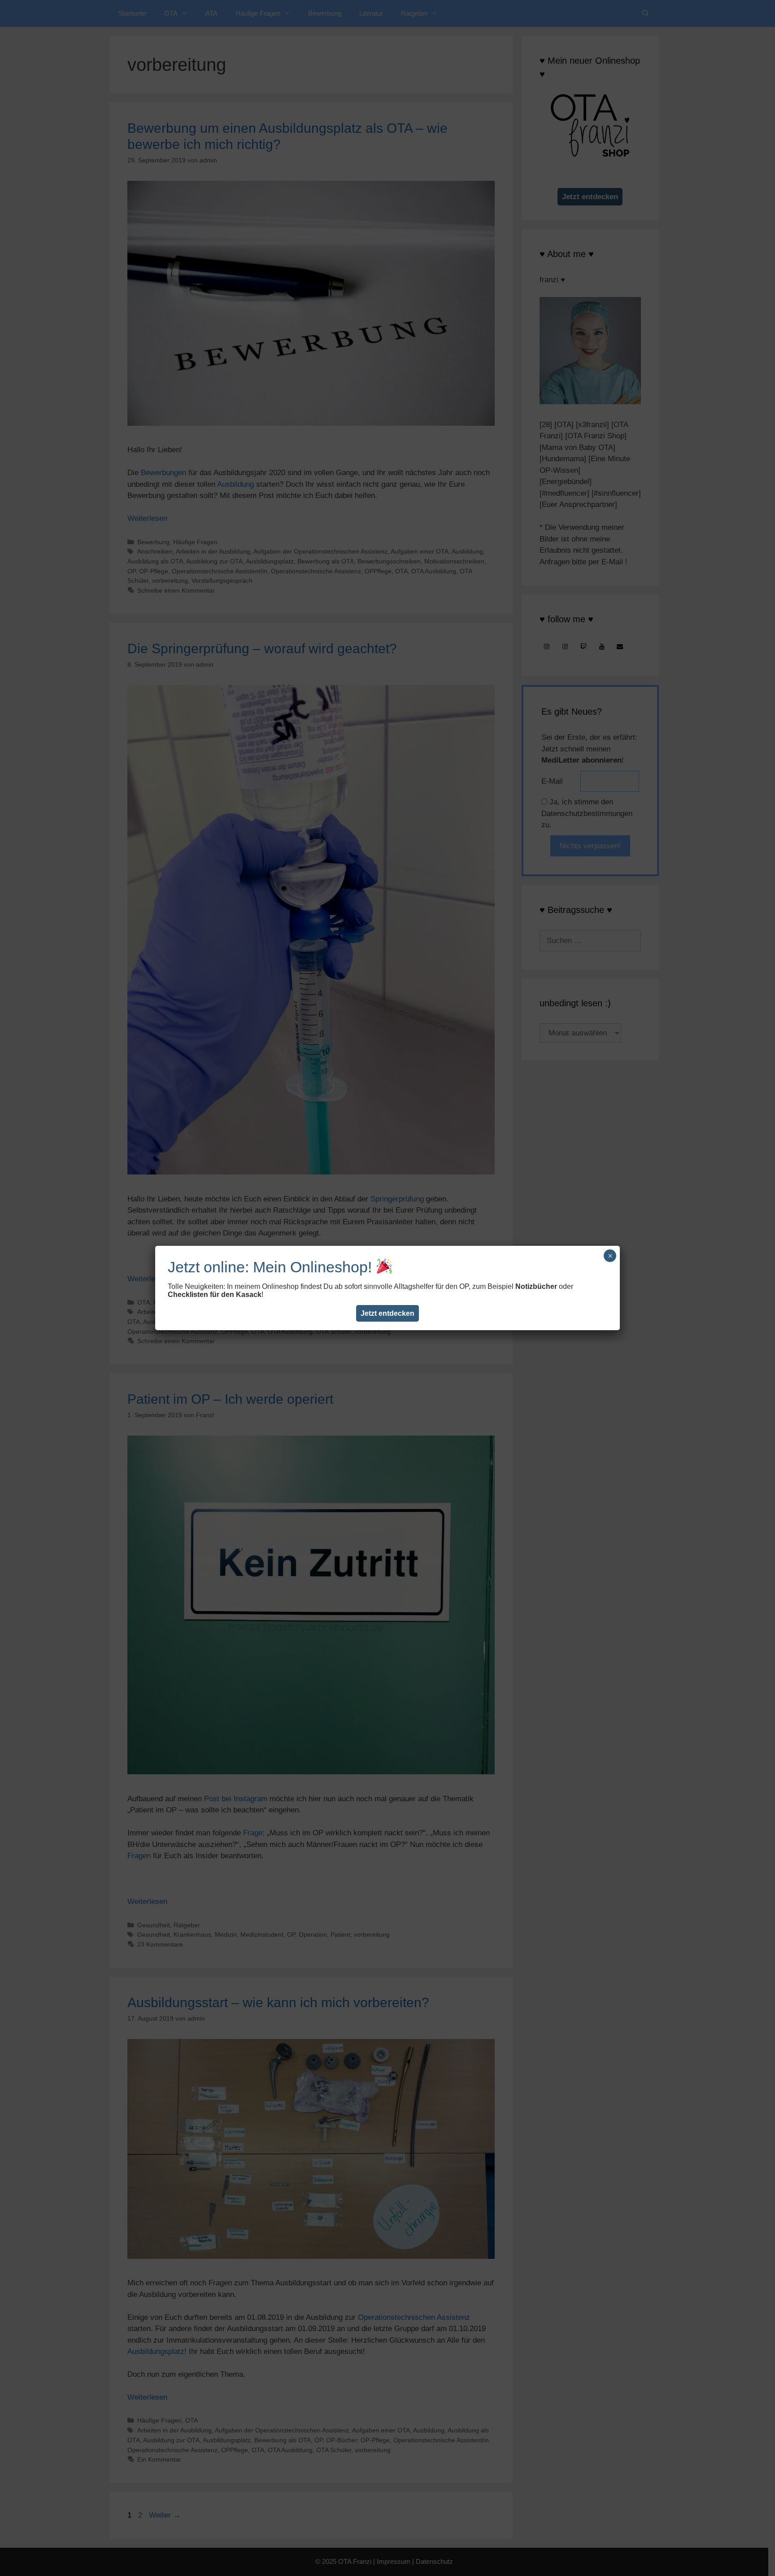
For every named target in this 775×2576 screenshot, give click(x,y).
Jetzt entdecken (387, 1313)
